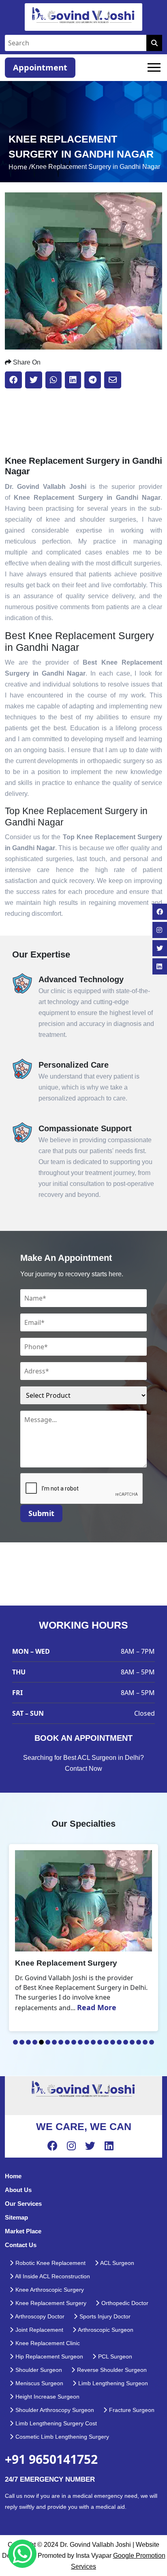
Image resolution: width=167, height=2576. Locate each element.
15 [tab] (106, 2042)
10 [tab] (74, 2042)
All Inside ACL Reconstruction (52, 2276)
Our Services (23, 2204)
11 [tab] (80, 2042)
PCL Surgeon (114, 2356)
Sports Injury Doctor (104, 2316)
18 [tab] (126, 2042)
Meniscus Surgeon (39, 2383)
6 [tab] (48, 2042)
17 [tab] (119, 2042)
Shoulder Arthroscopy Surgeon (54, 2410)
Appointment (40, 67)
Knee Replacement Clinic (47, 2343)
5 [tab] (41, 2042)
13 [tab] (93, 2042)
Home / (20, 167)
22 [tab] (152, 2042)
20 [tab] (139, 2042)
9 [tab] (67, 2042)
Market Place (23, 2231)
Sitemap (16, 2217)
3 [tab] (28, 2042)
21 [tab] (145, 2042)
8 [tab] (61, 2042)
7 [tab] (54, 2042)
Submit (41, 1513)
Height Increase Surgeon (47, 2397)
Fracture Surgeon (131, 2410)
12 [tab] (87, 2042)
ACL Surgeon (117, 2263)
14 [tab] (100, 2042)
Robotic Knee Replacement (50, 2263)
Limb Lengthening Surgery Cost (55, 2423)
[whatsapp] (22, 2554)
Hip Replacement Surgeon (48, 2356)
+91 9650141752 (51, 2459)
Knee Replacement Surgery (50, 2303)
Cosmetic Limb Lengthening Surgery (61, 2437)
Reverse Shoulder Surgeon (111, 2370)
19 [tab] (132, 2042)
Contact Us (21, 2245)
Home (13, 2176)
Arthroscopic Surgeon (105, 2330)
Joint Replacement (39, 2330)
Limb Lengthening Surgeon (112, 2383)
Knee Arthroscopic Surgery (49, 2290)
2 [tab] (22, 2042)
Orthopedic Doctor (124, 2303)
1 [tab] (15, 2042)
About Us (18, 2190)
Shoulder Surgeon (38, 2370)
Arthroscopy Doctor (39, 2316)
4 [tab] (35, 2042)
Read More (97, 2007)
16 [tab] (113, 2042)
